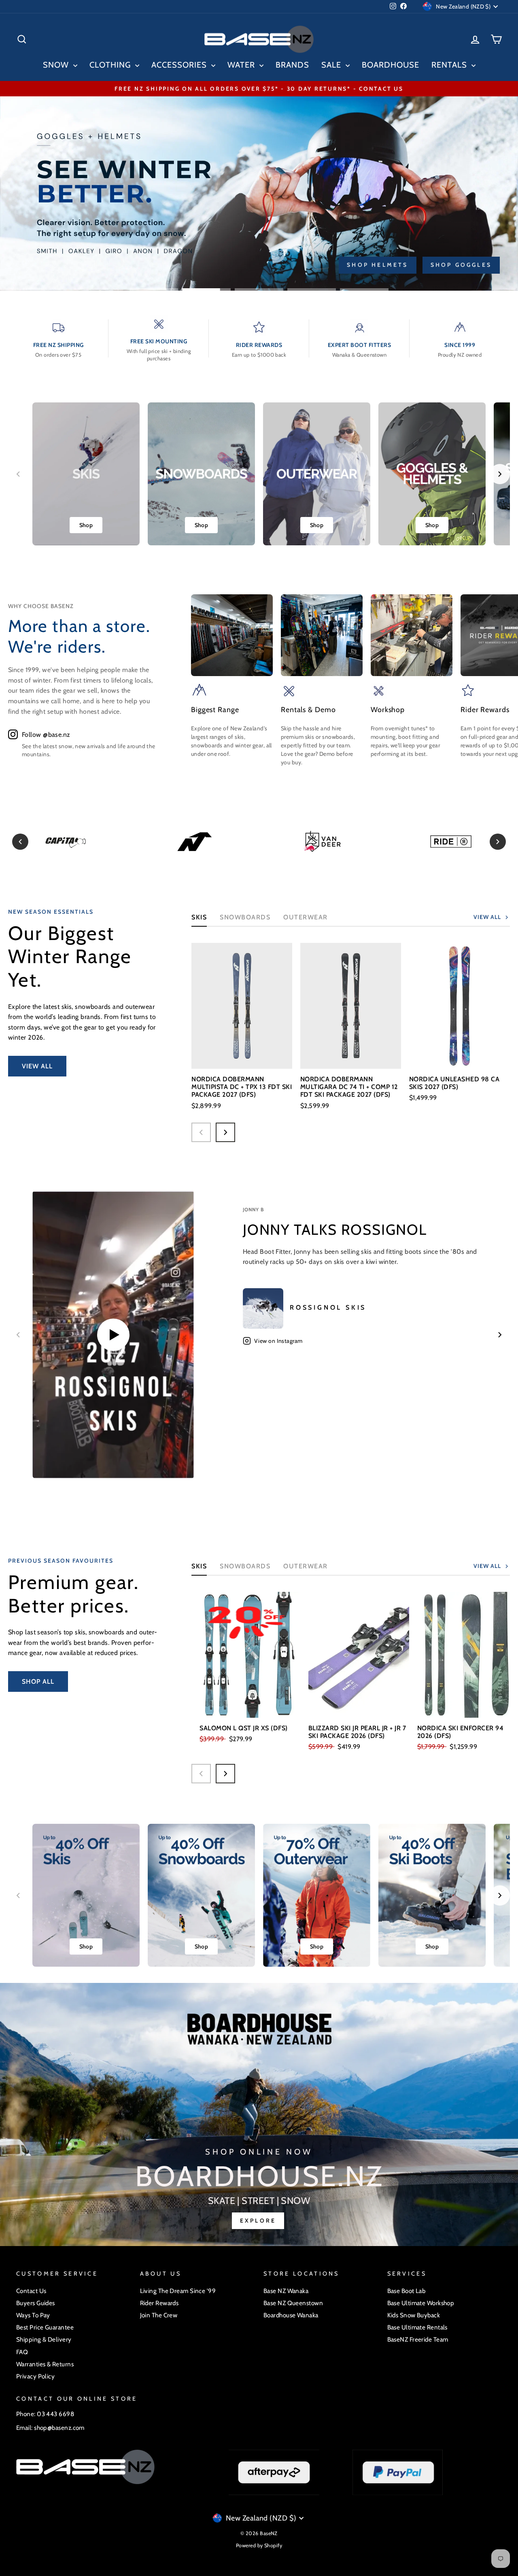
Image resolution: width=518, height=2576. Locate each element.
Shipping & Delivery (44, 2339)
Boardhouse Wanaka (291, 2315)
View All (37, 1066)
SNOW (57, 65)
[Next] (498, 842)
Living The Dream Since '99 (178, 2291)
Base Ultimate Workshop (421, 2303)
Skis (199, 917)
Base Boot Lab (407, 2291)
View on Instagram (278, 1341)
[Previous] (20, 842)
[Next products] (225, 1132)
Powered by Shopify (259, 2545)
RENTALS (450, 65)
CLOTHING (111, 65)
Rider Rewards (159, 2303)
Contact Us (31, 2291)
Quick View (242, 1053)
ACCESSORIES (180, 65)
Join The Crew (159, 2315)
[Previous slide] (18, 474)
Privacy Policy (35, 2376)
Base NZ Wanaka (286, 2291)
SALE (332, 65)
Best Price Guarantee (45, 2327)
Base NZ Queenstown (293, 2303)
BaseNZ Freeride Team (418, 2339)
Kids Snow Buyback (414, 2315)
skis (199, 1566)
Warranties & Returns (45, 2364)
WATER (242, 65)
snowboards (245, 1566)
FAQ (22, 2352)
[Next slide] (500, 474)
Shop (86, 525)
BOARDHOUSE (391, 65)
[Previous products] (201, 1132)
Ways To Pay (33, 2315)
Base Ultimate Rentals (417, 2327)
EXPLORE (258, 2221)
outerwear (306, 917)
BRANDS (292, 65)
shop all (38, 1682)
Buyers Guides (36, 2303)
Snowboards (245, 917)
